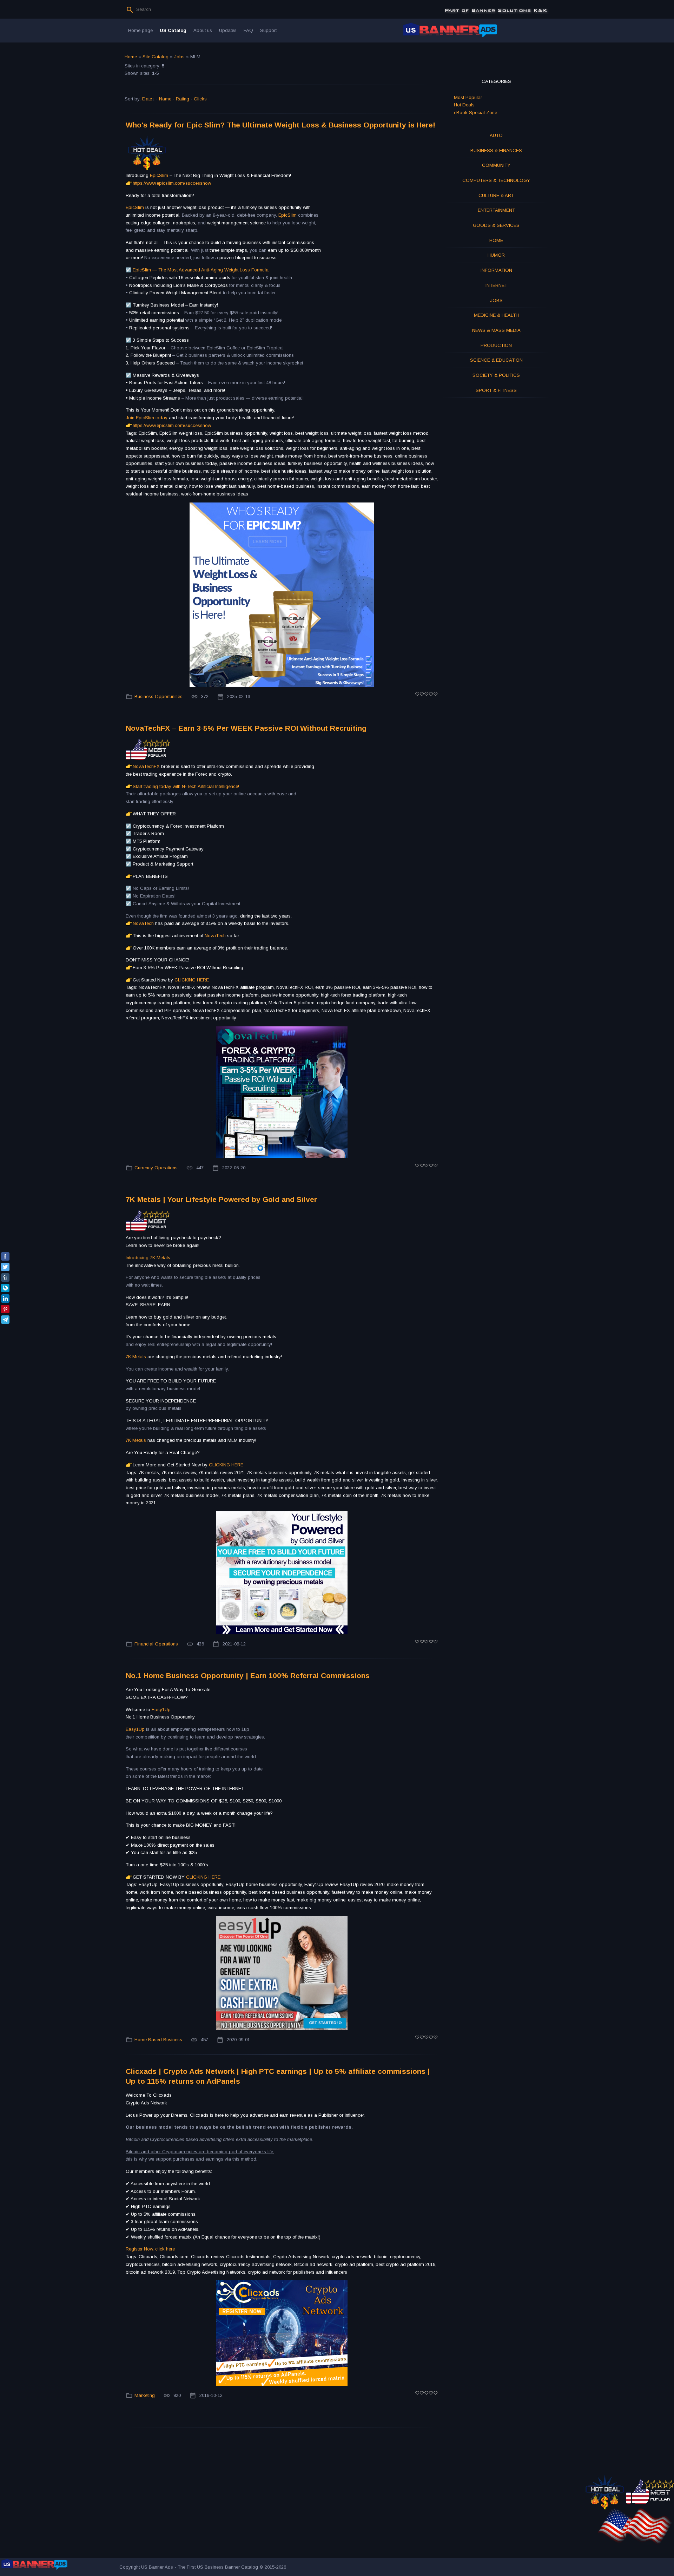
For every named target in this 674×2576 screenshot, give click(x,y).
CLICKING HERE (192, 980)
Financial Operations (156, 1644)
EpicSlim (159, 175)
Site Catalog (156, 57)
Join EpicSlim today (147, 418)
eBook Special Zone (475, 113)
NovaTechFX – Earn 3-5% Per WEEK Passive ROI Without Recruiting (246, 728)
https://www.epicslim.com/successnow (172, 183)
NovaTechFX (147, 766)
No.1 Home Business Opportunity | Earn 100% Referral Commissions (248, 1675)
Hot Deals (464, 105)
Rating (183, 99)
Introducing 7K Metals (148, 1258)
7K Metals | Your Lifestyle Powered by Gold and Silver (221, 1199)
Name (165, 99)
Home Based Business (158, 2040)
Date (147, 99)
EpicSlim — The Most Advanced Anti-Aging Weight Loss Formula (201, 270)
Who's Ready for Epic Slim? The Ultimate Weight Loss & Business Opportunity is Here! (280, 125)
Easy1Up (161, 1710)
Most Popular (468, 97)
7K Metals (137, 1357)
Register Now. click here (150, 2249)
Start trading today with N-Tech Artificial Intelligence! (186, 786)
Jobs (179, 57)
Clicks (200, 99)
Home (131, 57)
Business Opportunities (158, 696)
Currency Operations (156, 1168)
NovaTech (144, 923)
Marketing (145, 2395)
